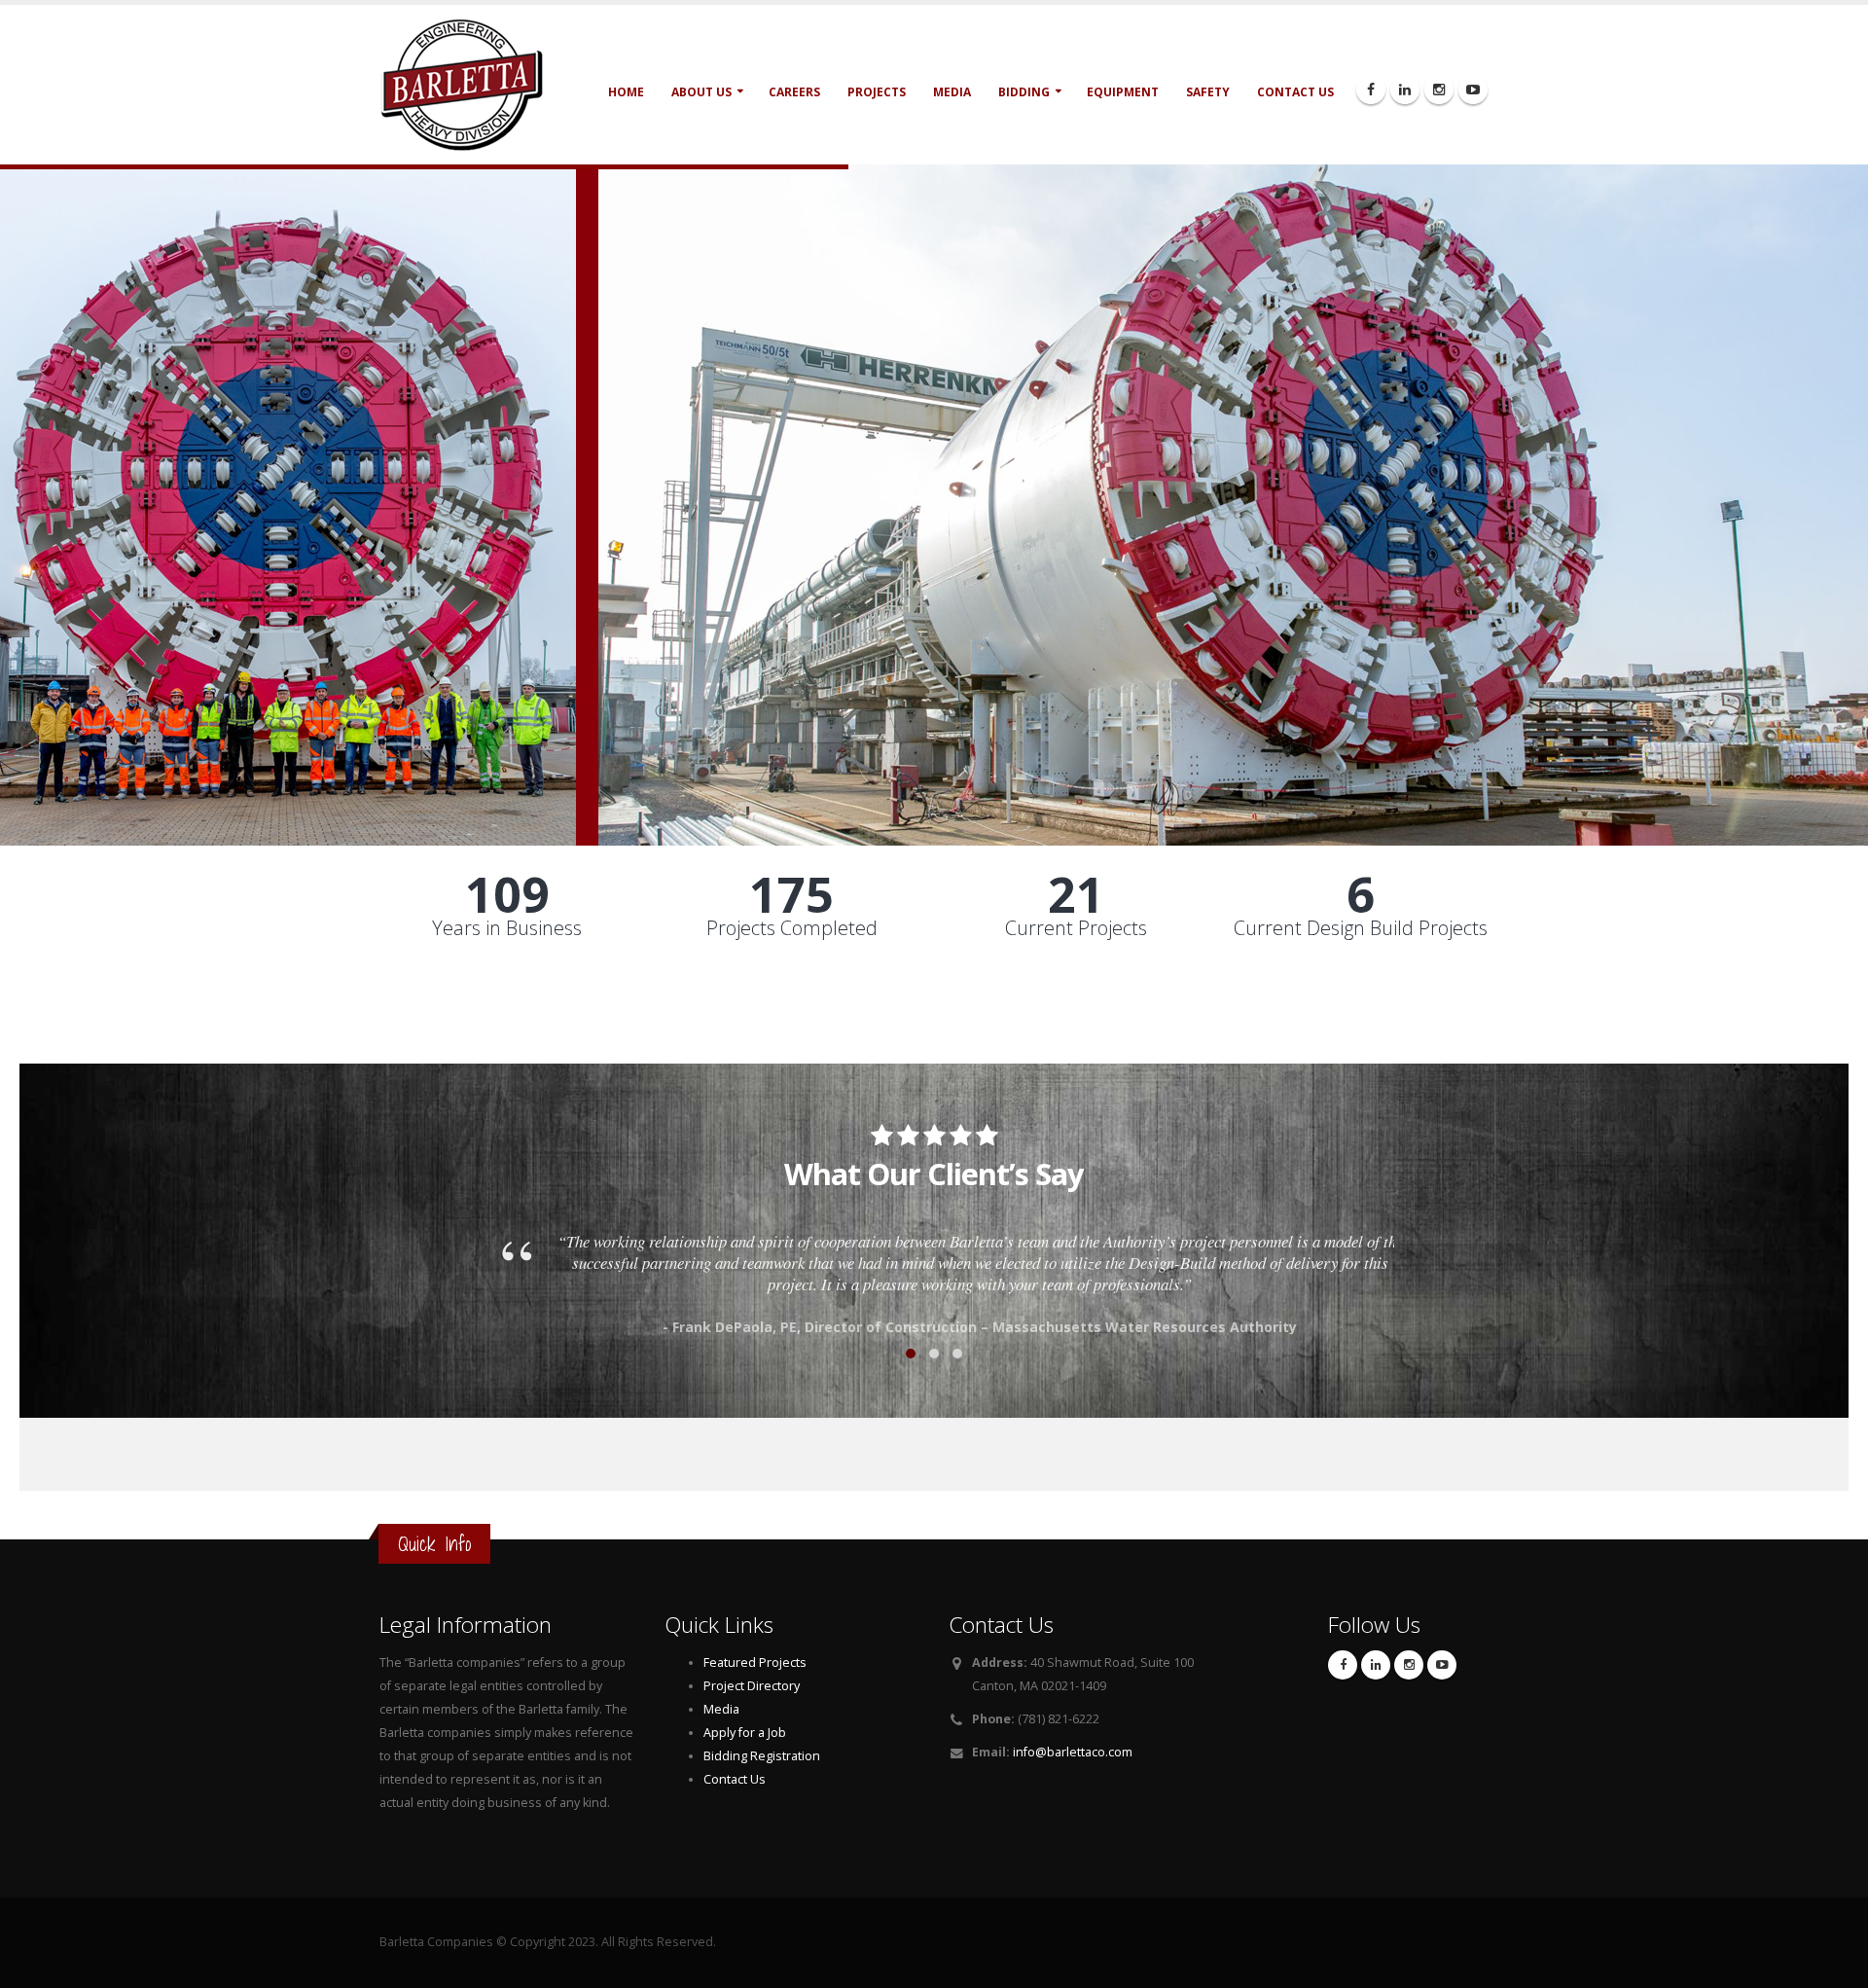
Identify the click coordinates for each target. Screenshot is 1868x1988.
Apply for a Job (745, 1733)
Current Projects (1076, 928)
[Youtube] (1473, 90)
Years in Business (507, 928)
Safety (1208, 92)
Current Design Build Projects (1361, 928)
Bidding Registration (762, 1756)
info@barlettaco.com (1073, 1752)
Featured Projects (755, 1663)
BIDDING (1024, 92)
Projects (877, 92)
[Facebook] (1371, 90)
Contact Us (735, 1779)
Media (952, 92)
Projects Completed (792, 928)
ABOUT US (701, 92)
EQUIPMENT (1123, 92)
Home (626, 92)
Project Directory (752, 1686)
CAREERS (794, 92)
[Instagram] (1439, 90)
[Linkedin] (1405, 90)
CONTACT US (1295, 92)
